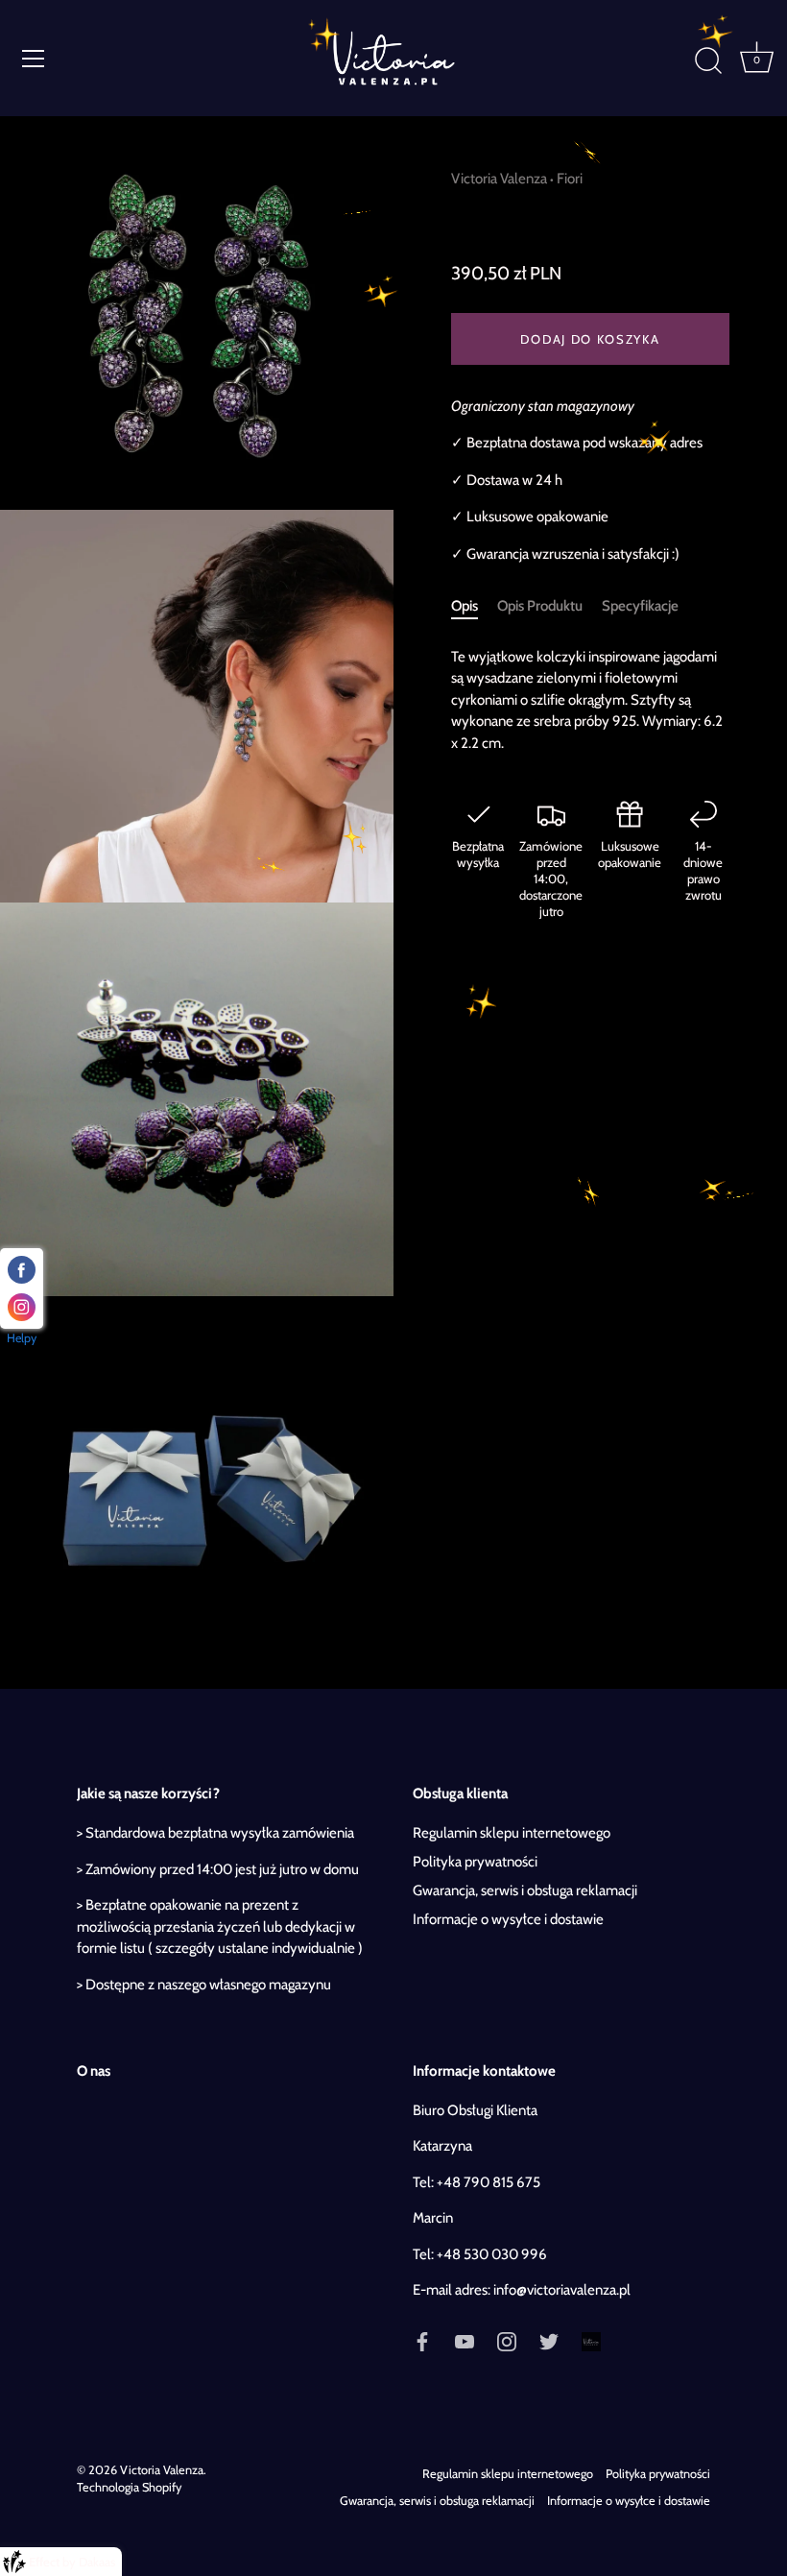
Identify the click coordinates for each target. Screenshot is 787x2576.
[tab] (474, 606)
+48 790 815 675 (489, 2182)
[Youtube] (465, 2341)
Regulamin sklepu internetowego (512, 1833)
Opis (465, 606)
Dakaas (97, 2562)
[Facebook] (422, 2341)
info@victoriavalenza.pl (562, 2290)
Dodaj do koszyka (590, 339)
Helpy (22, 1338)
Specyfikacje (640, 606)
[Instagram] (507, 2341)
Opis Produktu (540, 606)
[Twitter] (549, 2341)
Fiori (570, 179)
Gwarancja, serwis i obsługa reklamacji (525, 1890)
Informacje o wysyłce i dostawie (508, 1919)
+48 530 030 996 (492, 2254)
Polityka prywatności (475, 1862)
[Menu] (34, 59)
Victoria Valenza (499, 179)
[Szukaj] (708, 61)
